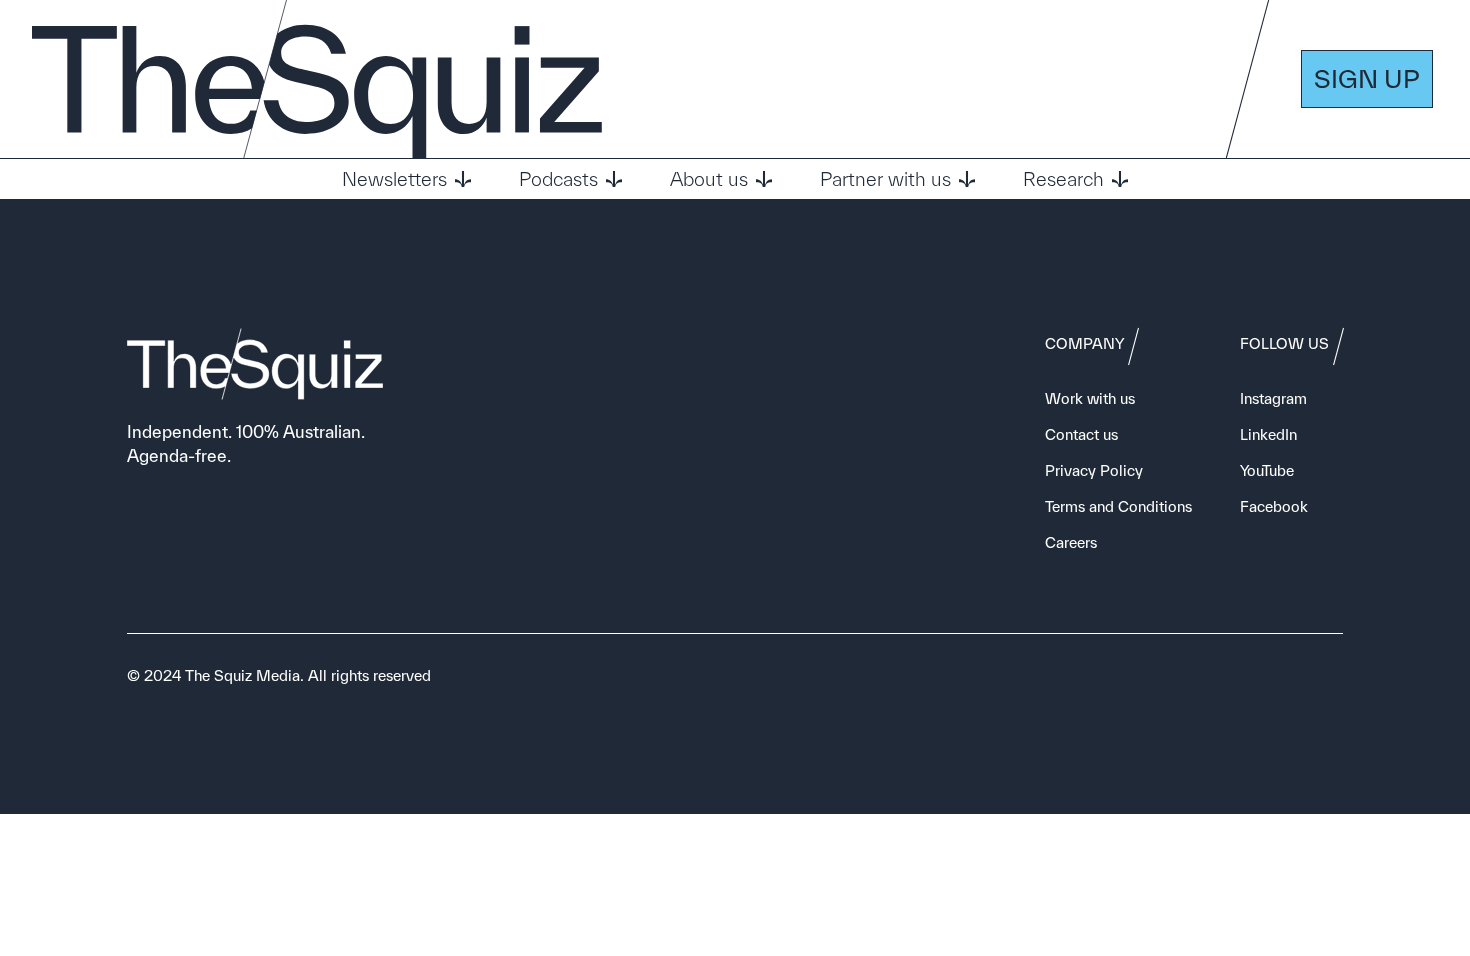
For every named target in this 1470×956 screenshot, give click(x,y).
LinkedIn (1268, 434)
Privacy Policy (1094, 470)
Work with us (1090, 398)
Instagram (1273, 398)
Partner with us (885, 179)
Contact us (1081, 434)
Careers (1071, 542)
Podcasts (558, 179)
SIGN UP (1367, 78)
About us (709, 179)
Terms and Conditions (1118, 506)
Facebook (1274, 506)
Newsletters (394, 179)
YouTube (1267, 470)
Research (1063, 179)
